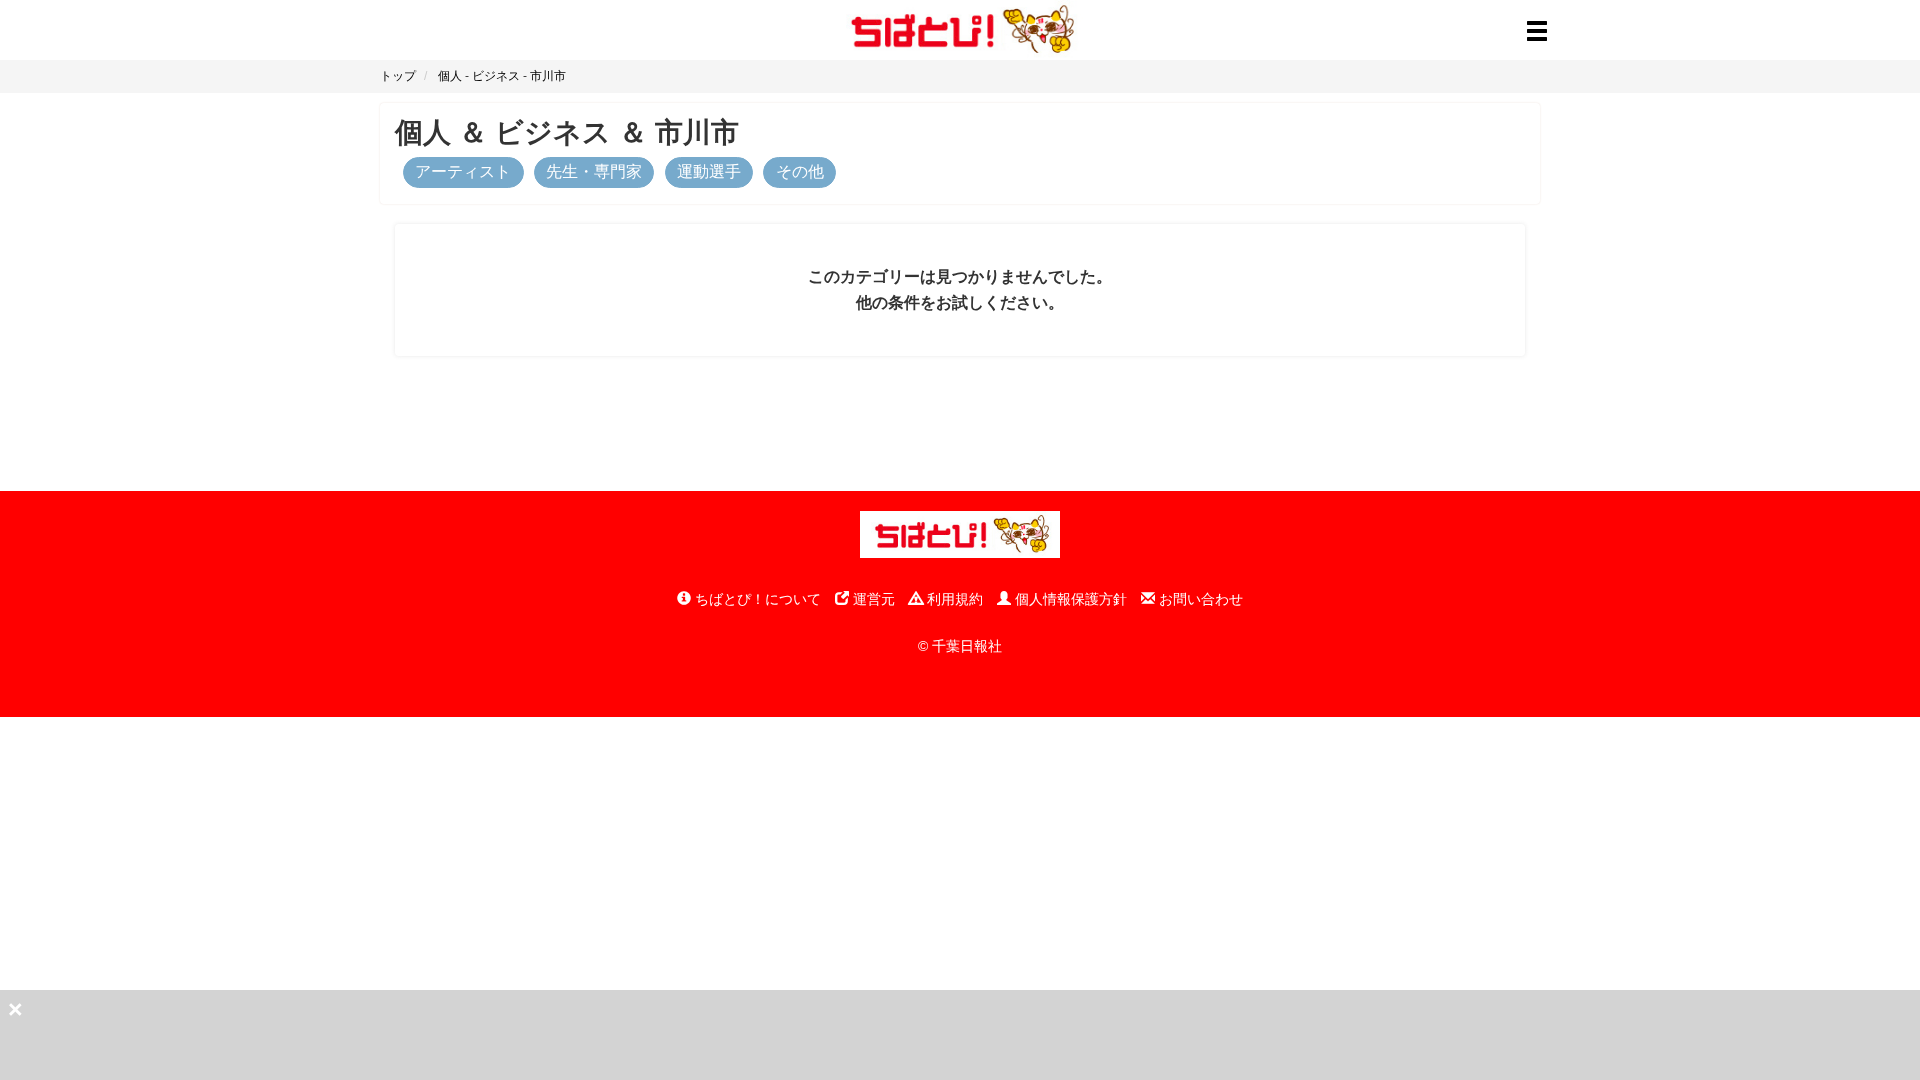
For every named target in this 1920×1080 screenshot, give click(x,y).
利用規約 (953, 599)
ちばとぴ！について (756, 599)
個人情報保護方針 (1069, 599)
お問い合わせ (1199, 599)
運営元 (872, 599)
